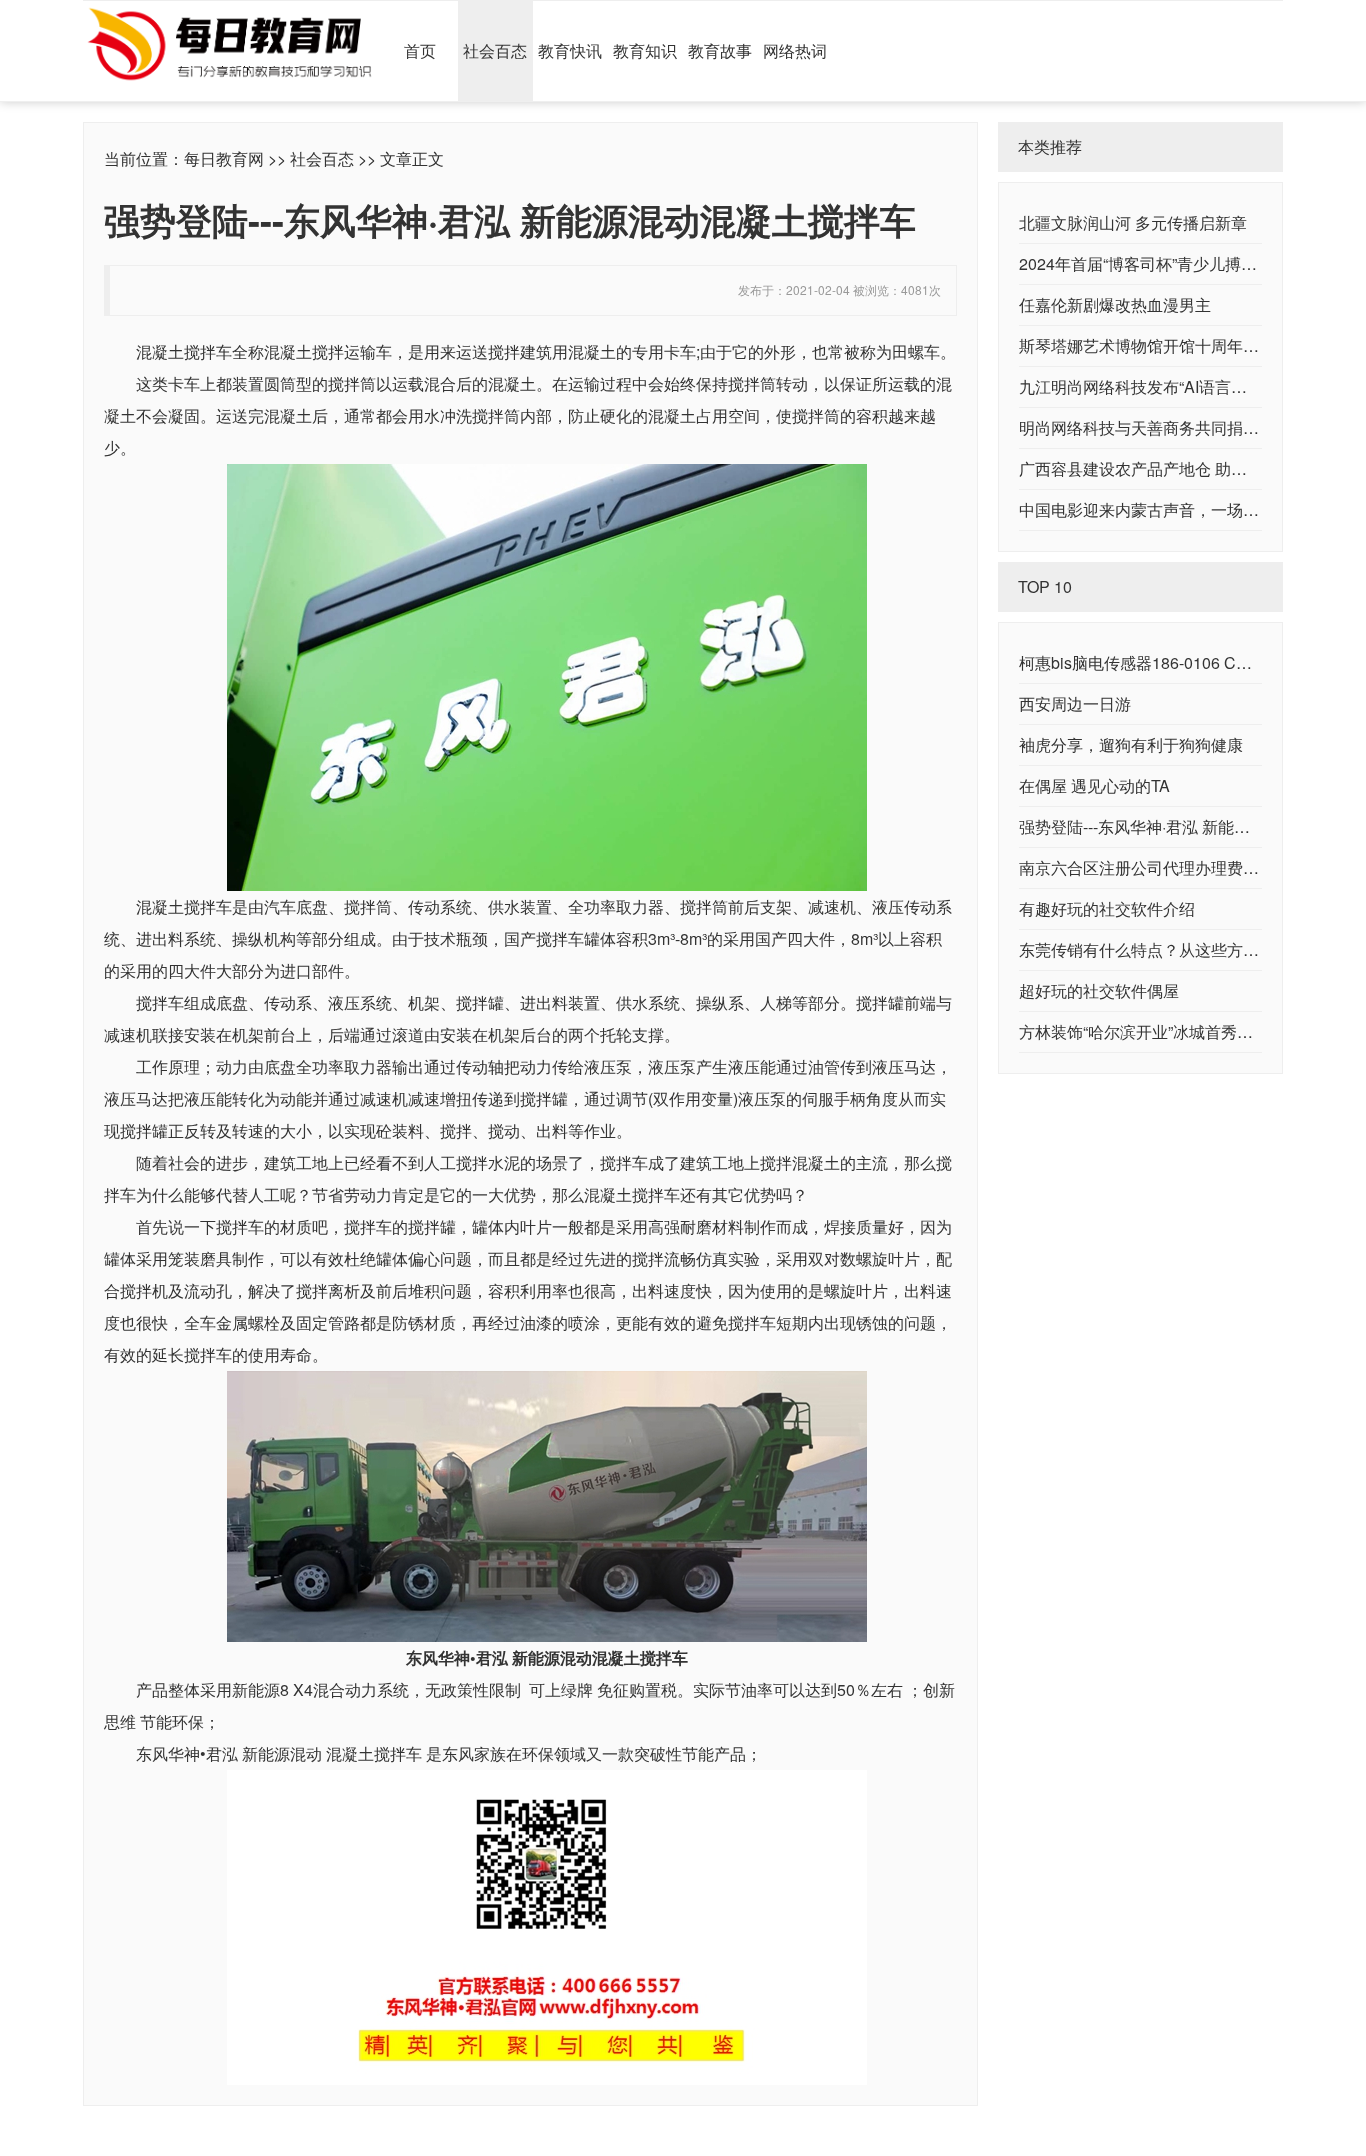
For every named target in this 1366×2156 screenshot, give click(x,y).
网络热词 (795, 50)
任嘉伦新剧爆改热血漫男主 (1115, 304)
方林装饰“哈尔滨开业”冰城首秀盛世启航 (1160, 1031)
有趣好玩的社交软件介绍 (1107, 908)
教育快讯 (570, 50)
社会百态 (495, 50)
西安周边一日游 (1075, 703)
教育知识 (645, 50)
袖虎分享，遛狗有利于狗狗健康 (1131, 744)
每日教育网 (224, 158)
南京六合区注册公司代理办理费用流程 (1155, 867)
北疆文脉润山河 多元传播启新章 (1133, 222)
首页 (420, 50)
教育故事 (720, 50)
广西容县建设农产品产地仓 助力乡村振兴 (1165, 468)
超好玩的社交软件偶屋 (1099, 990)
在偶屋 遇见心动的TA (1094, 785)
